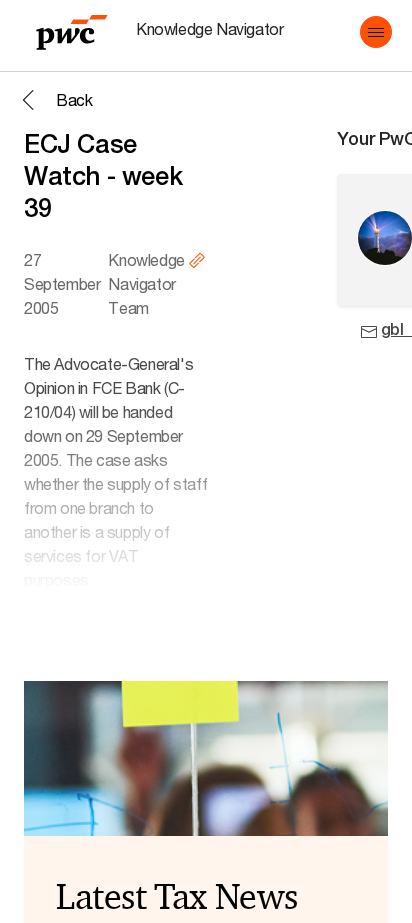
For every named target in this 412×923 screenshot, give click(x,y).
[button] (376, 32)
